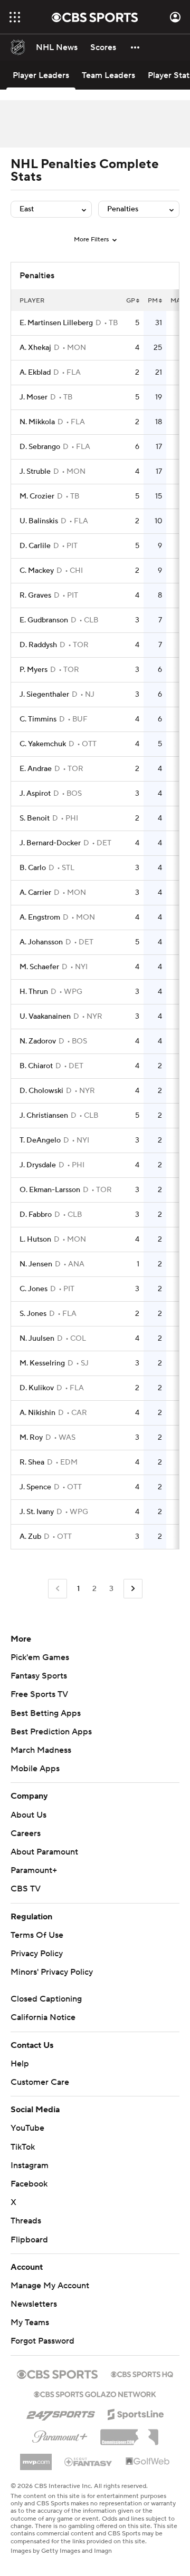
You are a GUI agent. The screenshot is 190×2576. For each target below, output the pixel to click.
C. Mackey (37, 571)
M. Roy (31, 1438)
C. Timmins (38, 719)
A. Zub (30, 1537)
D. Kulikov (37, 1388)
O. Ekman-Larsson (50, 1190)
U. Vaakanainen (45, 1017)
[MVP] (36, 2458)
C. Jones (34, 1289)
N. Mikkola (37, 422)
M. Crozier (37, 496)
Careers (26, 1833)
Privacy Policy (37, 1954)
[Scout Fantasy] (89, 2461)
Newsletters (34, 2304)
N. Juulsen (37, 1339)
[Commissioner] (129, 2433)
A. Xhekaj (35, 348)
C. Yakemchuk (43, 744)
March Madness (41, 1750)
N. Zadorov (38, 1041)
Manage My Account (50, 2286)
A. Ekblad (35, 373)
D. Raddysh (38, 645)
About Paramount (44, 1852)
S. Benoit (35, 818)
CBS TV (26, 1889)
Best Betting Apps (46, 1713)
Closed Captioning (46, 1999)
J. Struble (35, 472)
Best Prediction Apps (51, 1732)
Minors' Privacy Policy (52, 1972)
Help (20, 2064)
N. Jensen (36, 1264)
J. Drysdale (38, 1165)
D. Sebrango (40, 447)
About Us (28, 1815)
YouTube (27, 2128)
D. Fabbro (36, 1215)
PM (153, 301)
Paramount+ (34, 1870)
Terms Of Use (37, 1935)
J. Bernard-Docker (50, 843)
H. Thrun (34, 992)
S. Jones (33, 1314)
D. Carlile (35, 546)
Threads (26, 2221)
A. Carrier (35, 893)
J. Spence (35, 1487)
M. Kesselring (42, 1363)
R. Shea (32, 1462)
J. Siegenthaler (44, 695)
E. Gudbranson (44, 620)
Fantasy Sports (39, 1676)
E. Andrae (36, 769)
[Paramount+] (60, 2435)
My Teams (30, 2323)
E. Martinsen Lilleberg (56, 323)
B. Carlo (33, 868)
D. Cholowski (41, 1091)
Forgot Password (42, 2341)
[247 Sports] (61, 2413)
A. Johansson (41, 942)
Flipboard (29, 2240)
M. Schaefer (39, 967)
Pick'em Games (40, 1657)
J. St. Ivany (37, 1512)
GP (131, 301)
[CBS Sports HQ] (142, 2373)
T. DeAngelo (40, 1140)
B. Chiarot (36, 1066)
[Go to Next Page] (133, 1589)
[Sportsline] (136, 2413)
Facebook (29, 2184)
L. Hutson (35, 1240)
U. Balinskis (39, 521)
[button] (15, 17)
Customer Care (40, 2082)
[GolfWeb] (148, 2462)
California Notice (43, 2017)
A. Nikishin (37, 1413)
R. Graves (35, 596)
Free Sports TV (39, 1694)
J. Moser (34, 397)
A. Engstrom (40, 918)
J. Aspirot (35, 794)
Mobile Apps (35, 1769)
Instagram (30, 2165)
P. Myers (34, 670)
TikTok (23, 2147)
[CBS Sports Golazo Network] (95, 2393)
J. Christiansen (44, 1116)
